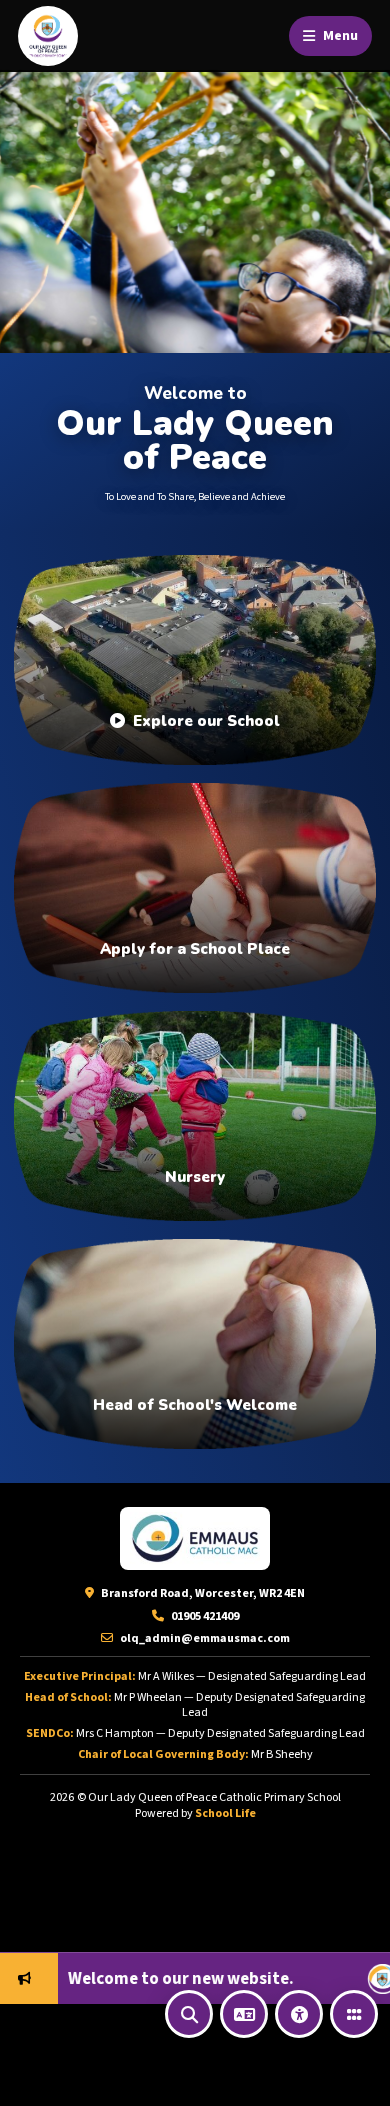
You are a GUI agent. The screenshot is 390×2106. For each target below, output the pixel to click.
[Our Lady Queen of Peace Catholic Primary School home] (48, 36)
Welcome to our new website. (145, 1979)
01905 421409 (204, 1616)
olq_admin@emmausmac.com (204, 1638)
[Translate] (244, 2014)
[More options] (354, 2014)
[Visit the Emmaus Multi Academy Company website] (195, 1538)
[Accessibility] (299, 2014)
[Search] (189, 2014)
